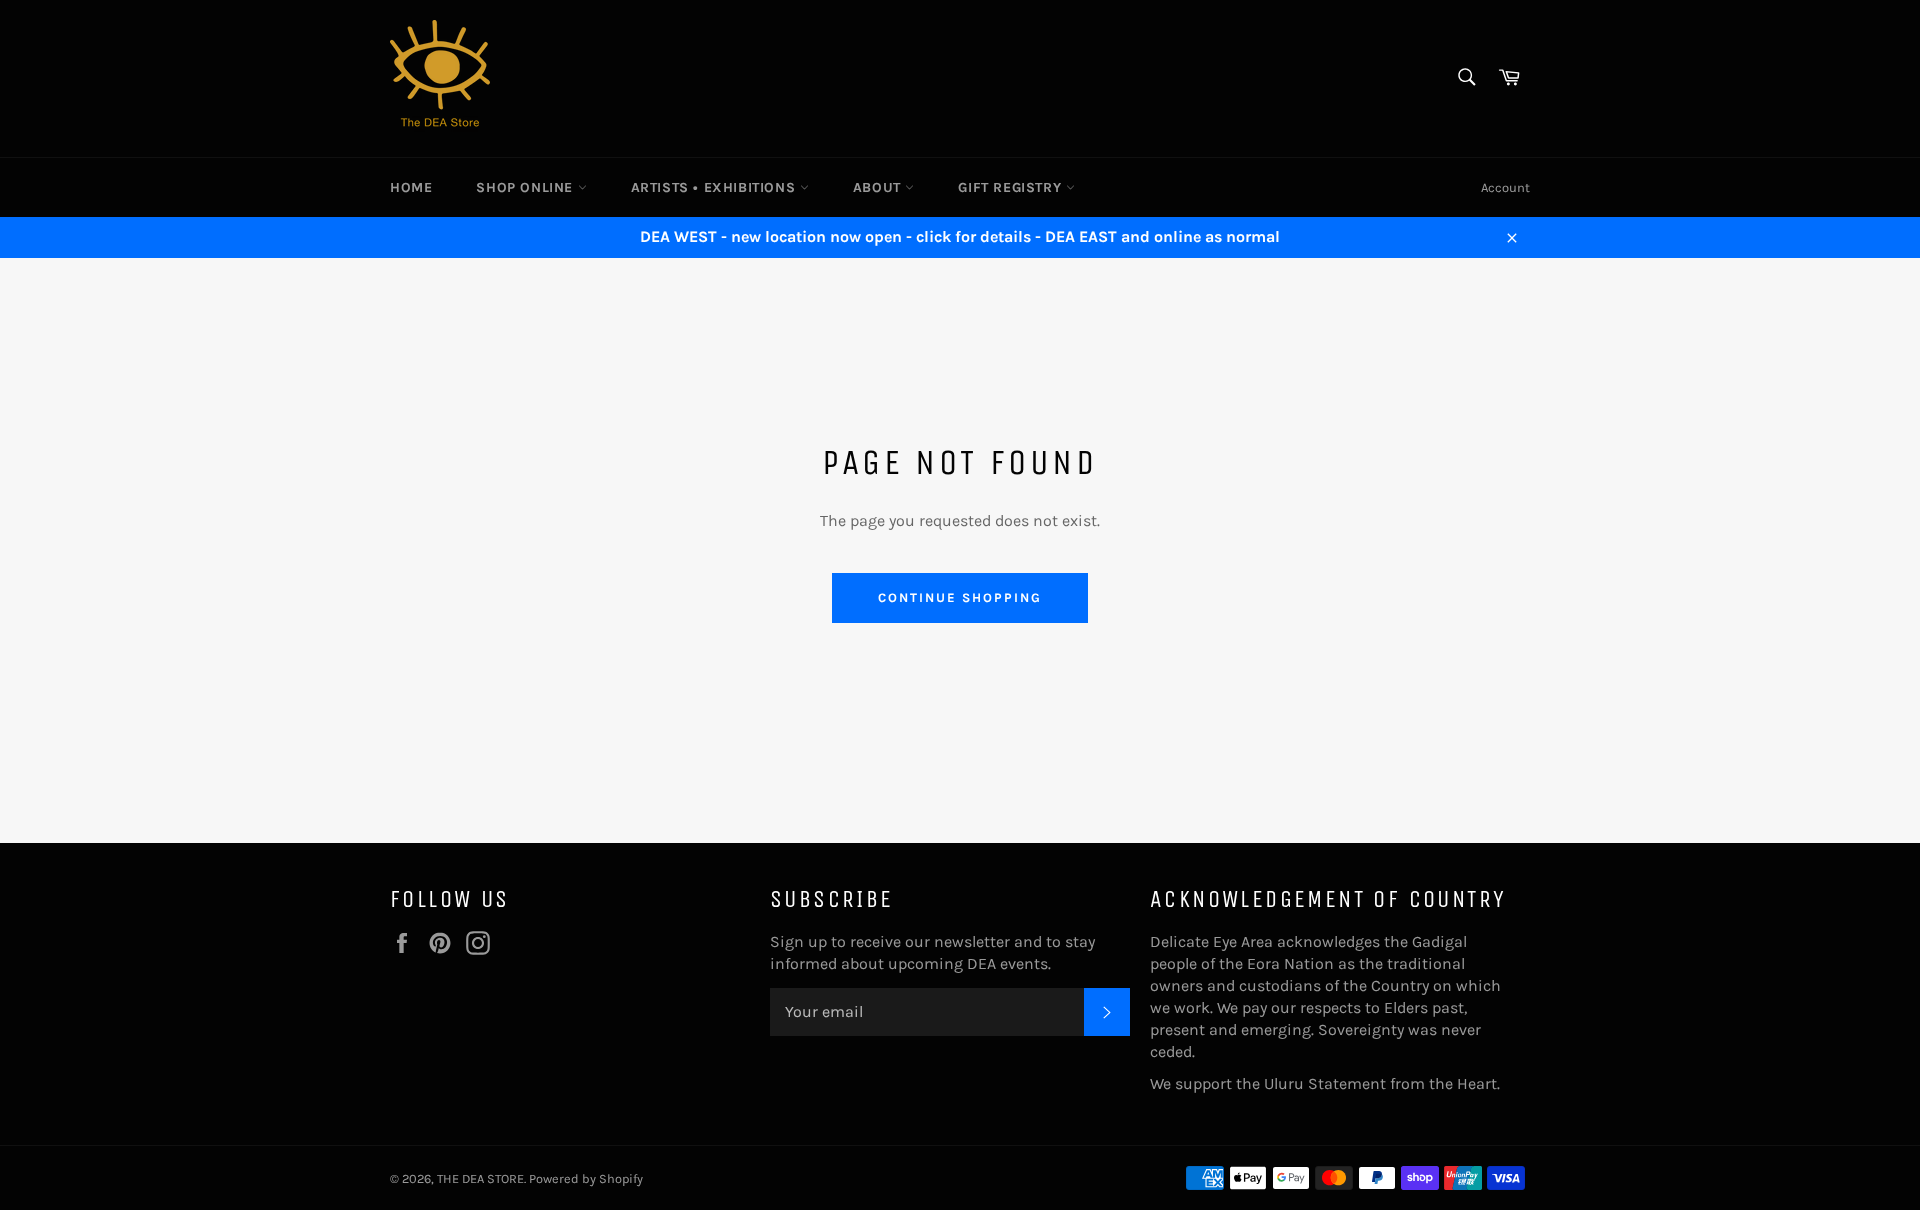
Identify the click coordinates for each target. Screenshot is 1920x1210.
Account (1505, 187)
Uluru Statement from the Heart (1380, 1083)
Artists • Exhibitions (715, 187)
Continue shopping (959, 597)
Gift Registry (1011, 187)
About (879, 187)
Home (411, 187)
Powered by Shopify (586, 1178)
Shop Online (526, 187)
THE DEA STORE (480, 1178)
